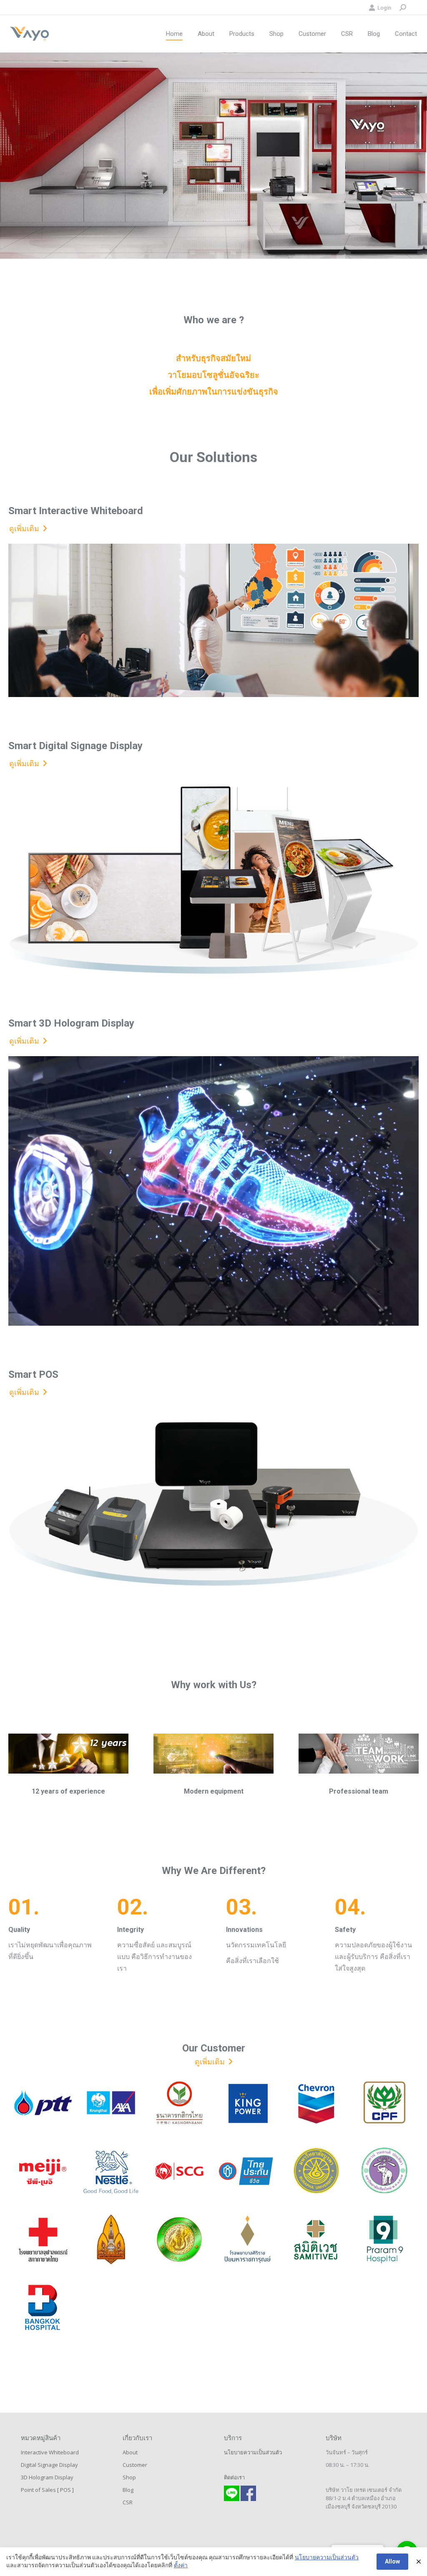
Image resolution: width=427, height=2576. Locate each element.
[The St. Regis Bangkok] (384, 2285)
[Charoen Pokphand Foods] (384, 2103)
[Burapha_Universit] (316, 2171)
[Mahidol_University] (179, 2279)
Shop (129, 2477)
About (130, 2452)
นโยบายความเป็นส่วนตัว (253, 2452)
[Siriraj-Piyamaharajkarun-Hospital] (248, 2239)
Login (384, 8)
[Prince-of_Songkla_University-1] (248, 2291)
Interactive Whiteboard (50, 2452)
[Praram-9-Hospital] (384, 2239)
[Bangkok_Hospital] (43, 2308)
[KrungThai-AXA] (111, 2103)
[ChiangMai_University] (384, 2171)
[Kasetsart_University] (179, 2239)
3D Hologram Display (47, 2477)
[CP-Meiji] (43, 2171)
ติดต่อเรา (234, 2477)
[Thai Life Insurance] (248, 2171)
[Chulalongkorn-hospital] (43, 2239)
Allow (392, 2561)
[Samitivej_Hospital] (316, 2239)
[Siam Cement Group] (179, 2171)
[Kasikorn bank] (179, 2103)
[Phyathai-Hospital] (111, 2279)
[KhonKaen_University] (111, 2239)
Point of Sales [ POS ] (47, 2490)
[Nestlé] (111, 2171)
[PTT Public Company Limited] (43, 2103)
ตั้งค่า (181, 2565)
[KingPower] (248, 2103)
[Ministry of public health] (316, 2285)
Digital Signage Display (49, 2465)
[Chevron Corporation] (316, 2103)
